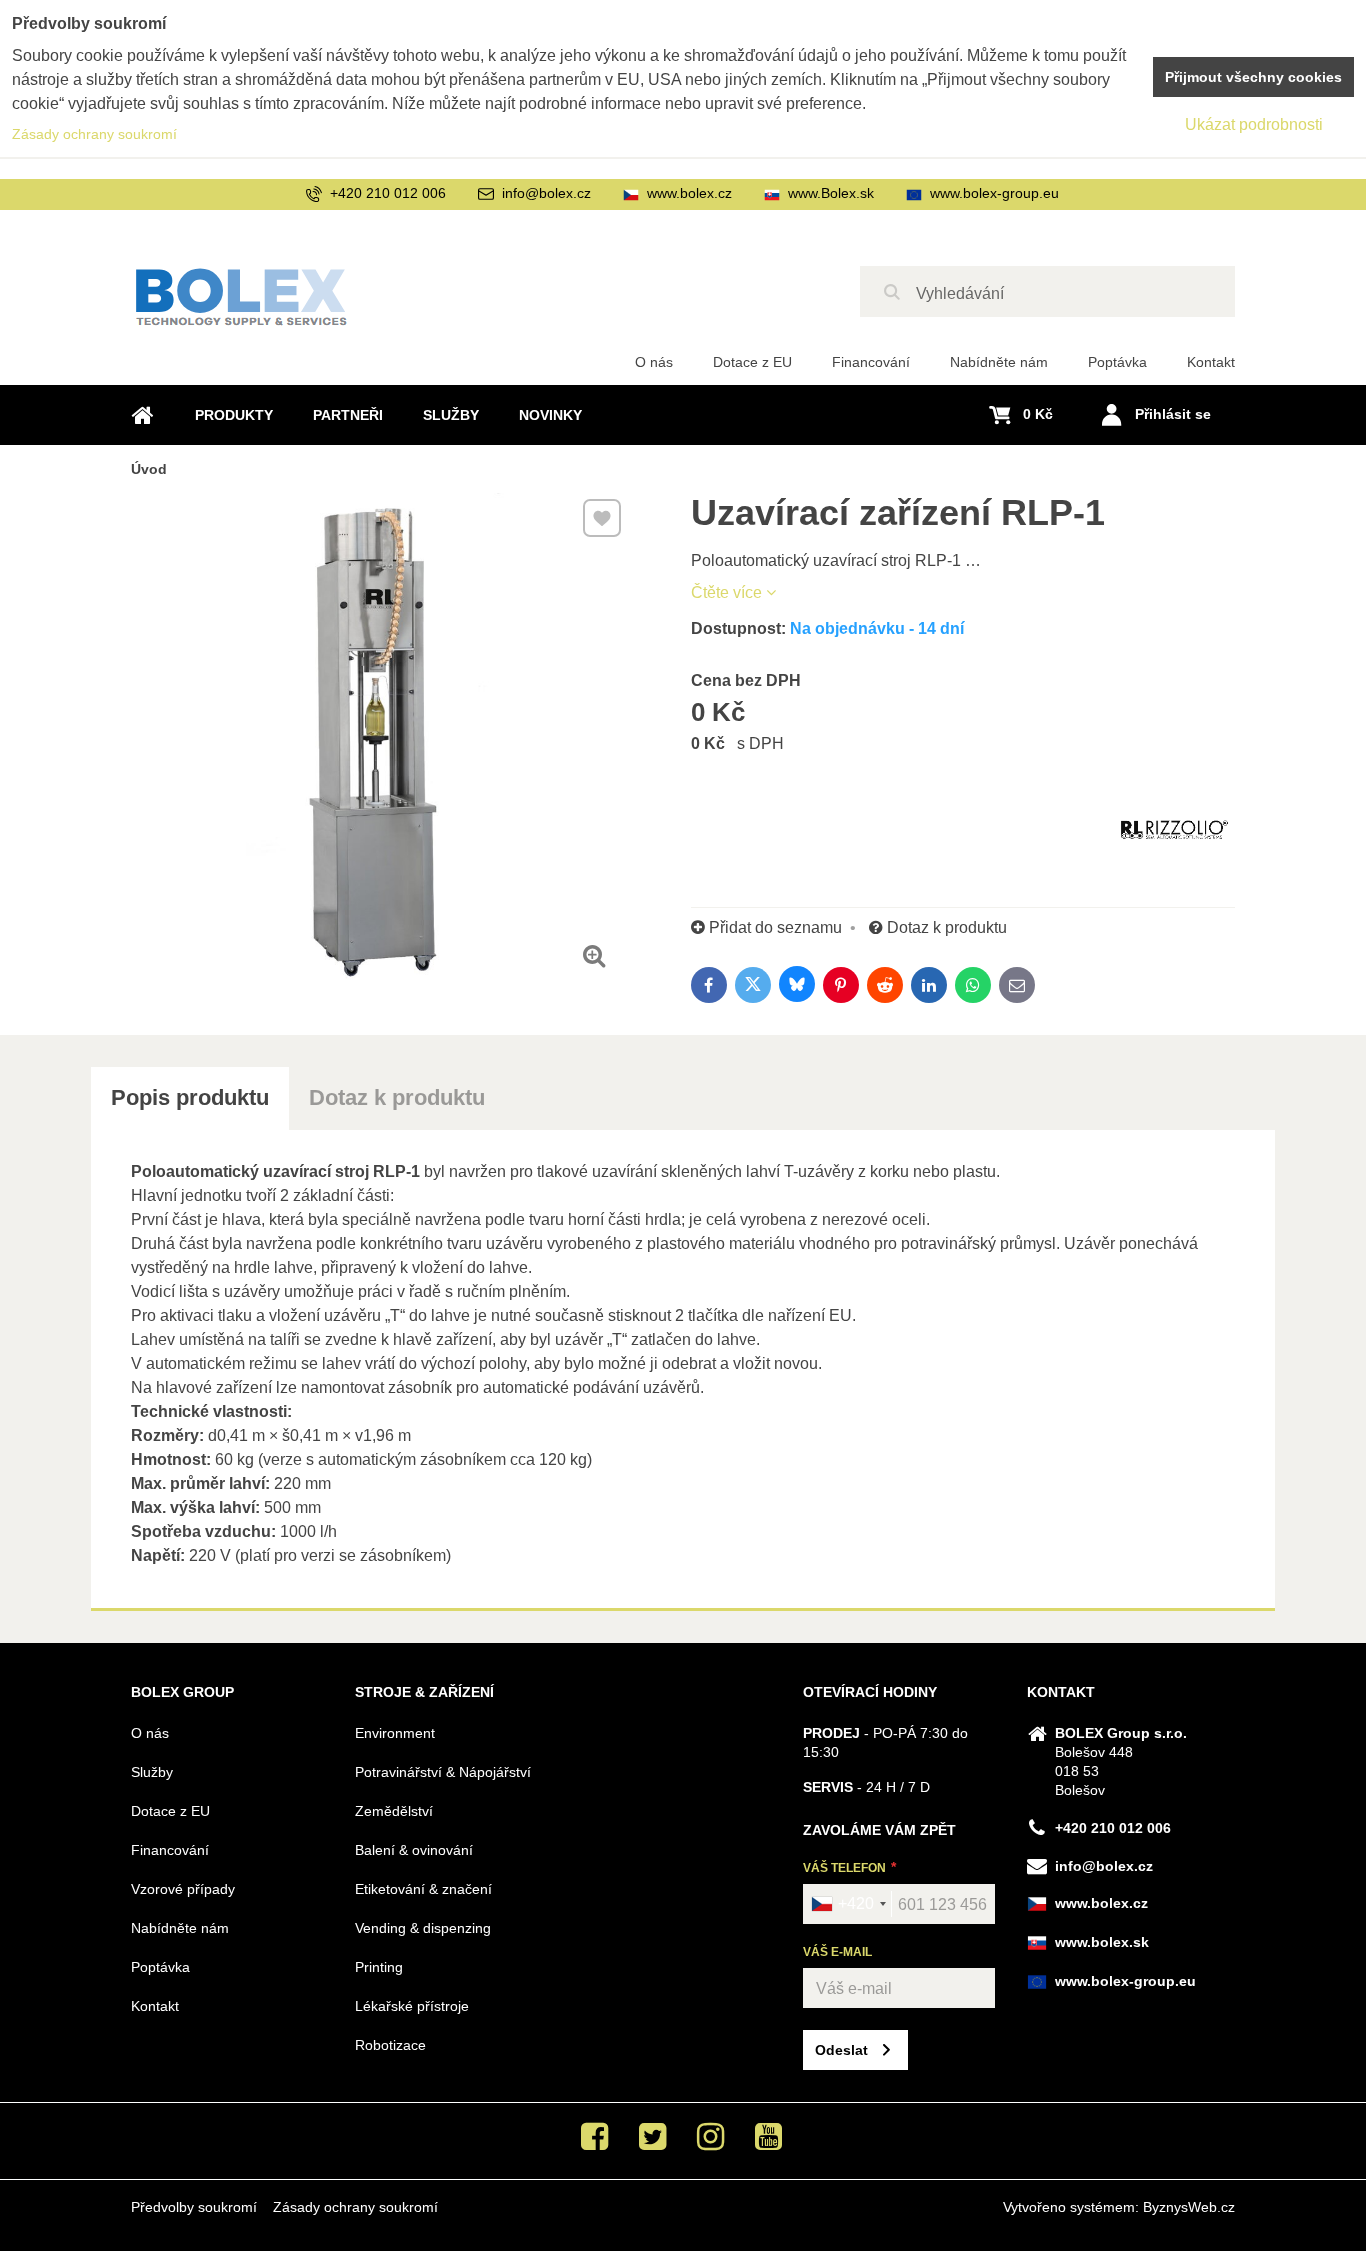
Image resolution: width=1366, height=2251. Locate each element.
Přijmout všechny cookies (1253, 77)
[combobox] (848, 1904)
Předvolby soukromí (194, 2207)
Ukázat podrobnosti (1254, 124)
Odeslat (841, 2050)
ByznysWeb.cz (1189, 2207)
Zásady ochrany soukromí (355, 2207)
